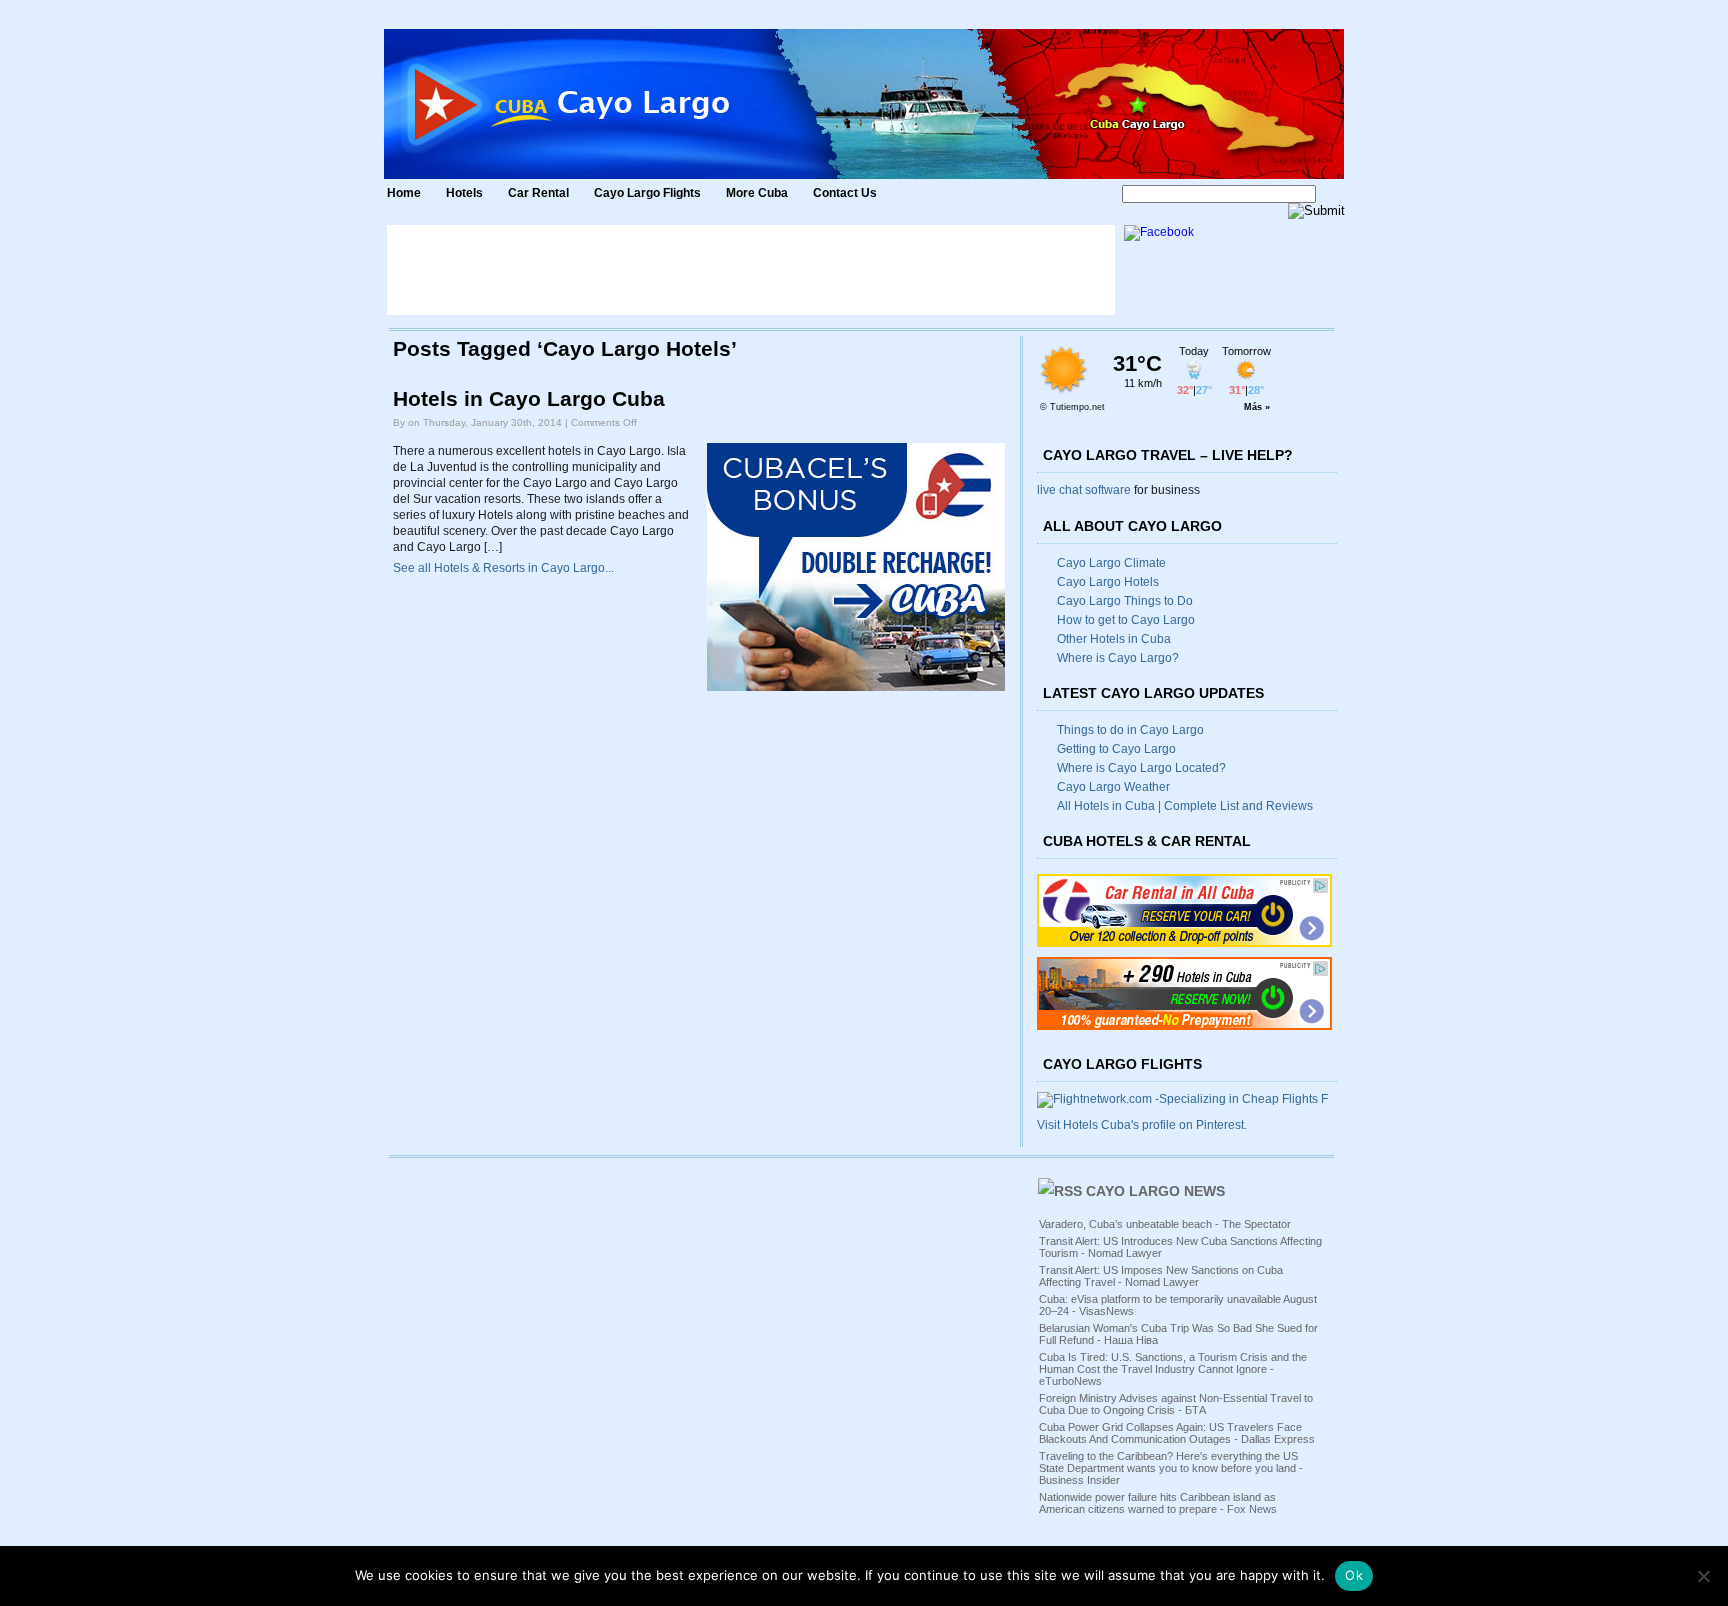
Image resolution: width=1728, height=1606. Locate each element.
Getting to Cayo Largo (1116, 749)
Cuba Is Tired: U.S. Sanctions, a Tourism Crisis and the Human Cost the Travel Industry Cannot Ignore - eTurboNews (1173, 1369)
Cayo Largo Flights (647, 193)
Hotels (464, 193)
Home (404, 193)
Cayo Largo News (1155, 1191)
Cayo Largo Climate (1111, 563)
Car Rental (538, 193)
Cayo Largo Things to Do (1125, 601)
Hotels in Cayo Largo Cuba (529, 399)
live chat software (1084, 490)
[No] (1703, 1576)
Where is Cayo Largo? (1118, 658)
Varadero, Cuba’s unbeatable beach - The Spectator (1165, 1224)
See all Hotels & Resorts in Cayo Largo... (503, 568)
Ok (1354, 1575)
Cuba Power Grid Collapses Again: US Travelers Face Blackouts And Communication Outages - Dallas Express (1177, 1433)
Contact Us (845, 193)
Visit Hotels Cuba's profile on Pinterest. (1142, 1125)
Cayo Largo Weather (1113, 787)
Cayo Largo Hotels (1108, 582)
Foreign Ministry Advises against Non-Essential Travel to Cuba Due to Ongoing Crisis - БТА (1176, 1404)
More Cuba (757, 193)
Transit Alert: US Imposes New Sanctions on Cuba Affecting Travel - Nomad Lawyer (1161, 1276)
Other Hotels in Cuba (1114, 639)
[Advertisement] (751, 270)
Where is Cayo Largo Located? (1141, 768)
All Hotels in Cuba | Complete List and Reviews (1185, 806)
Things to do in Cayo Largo (1130, 730)
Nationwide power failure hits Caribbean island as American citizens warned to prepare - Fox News (1158, 1503)
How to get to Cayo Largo (1126, 620)
